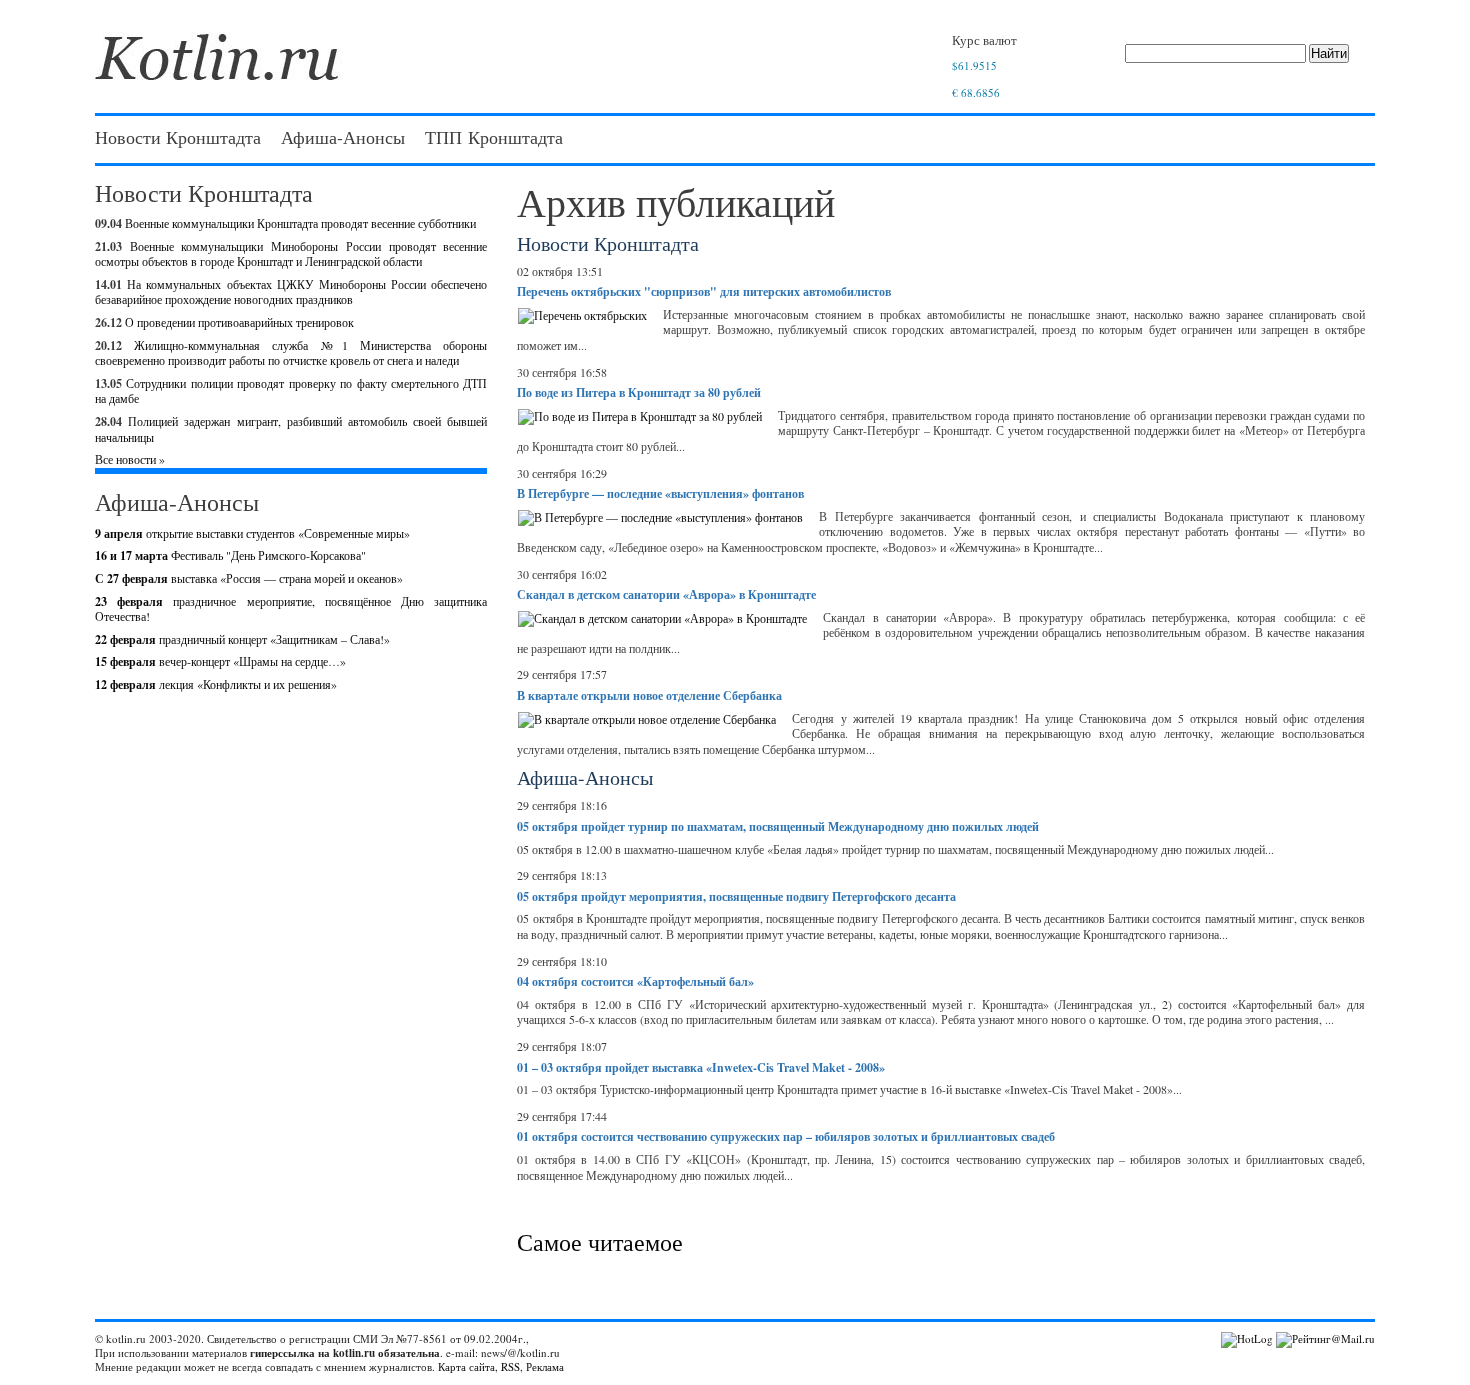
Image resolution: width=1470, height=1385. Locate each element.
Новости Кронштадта (178, 137)
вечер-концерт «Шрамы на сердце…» (220, 661)
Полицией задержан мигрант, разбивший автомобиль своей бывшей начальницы (291, 429)
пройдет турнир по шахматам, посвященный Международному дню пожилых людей (778, 826)
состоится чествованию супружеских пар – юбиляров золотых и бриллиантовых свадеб (786, 1136)
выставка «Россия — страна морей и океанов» (249, 578)
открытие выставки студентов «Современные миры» (252, 533)
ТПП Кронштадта (494, 137)
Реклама (545, 1366)
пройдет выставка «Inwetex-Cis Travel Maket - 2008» (701, 1067)
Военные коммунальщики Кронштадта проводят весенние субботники (300, 223)
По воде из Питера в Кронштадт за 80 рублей (639, 392)
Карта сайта (466, 1366)
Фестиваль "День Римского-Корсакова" (230, 555)
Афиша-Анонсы (343, 137)
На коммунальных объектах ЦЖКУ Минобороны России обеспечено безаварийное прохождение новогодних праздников (291, 292)
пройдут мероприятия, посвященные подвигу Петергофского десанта (736, 896)
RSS (510, 1366)
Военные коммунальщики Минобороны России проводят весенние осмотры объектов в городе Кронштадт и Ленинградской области (291, 254)
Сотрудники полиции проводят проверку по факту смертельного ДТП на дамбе (291, 391)
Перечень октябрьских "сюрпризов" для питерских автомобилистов (704, 291)
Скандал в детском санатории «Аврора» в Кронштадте (666, 594)
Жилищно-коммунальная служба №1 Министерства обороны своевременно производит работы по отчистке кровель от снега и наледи (291, 353)
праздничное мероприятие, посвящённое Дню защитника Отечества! (291, 609)
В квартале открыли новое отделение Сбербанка (649, 695)
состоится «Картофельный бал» (635, 981)
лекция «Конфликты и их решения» (216, 684)
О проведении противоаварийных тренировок (239, 322)
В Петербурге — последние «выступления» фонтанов (660, 493)
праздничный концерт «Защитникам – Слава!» (242, 639)
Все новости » (130, 459)
